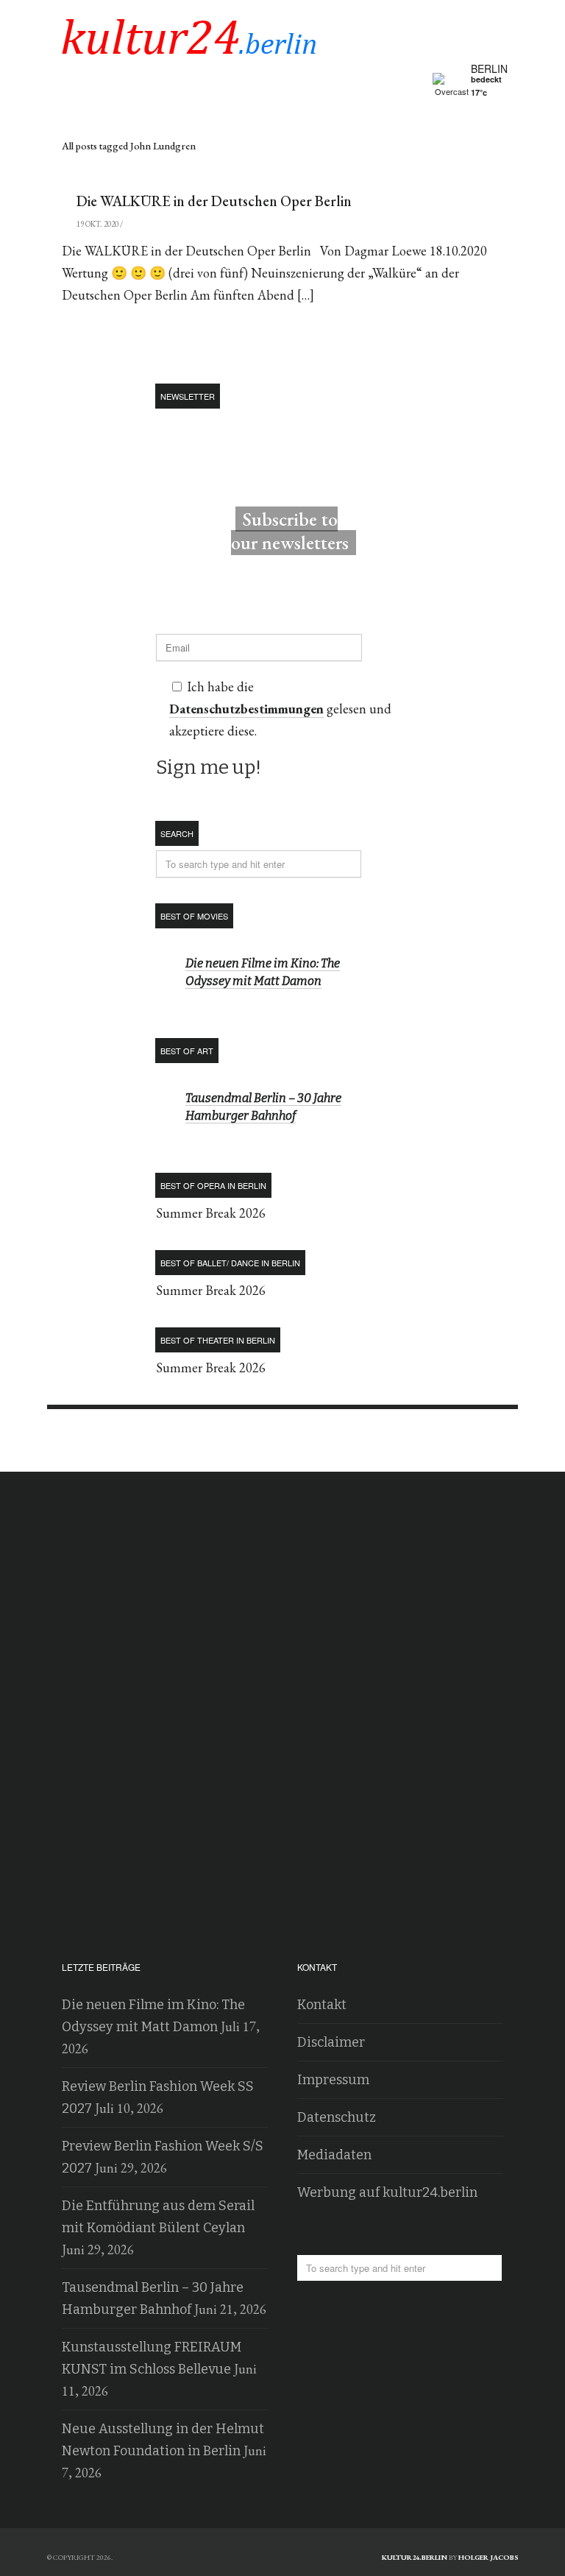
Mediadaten (334, 2155)
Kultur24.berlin (415, 2557)
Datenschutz (337, 2117)
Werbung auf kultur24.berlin (387, 2192)
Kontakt (322, 2005)
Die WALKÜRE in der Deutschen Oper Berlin (214, 201)
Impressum (333, 2080)
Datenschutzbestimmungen (246, 709)
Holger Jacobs (488, 2557)
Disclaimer (331, 2042)
